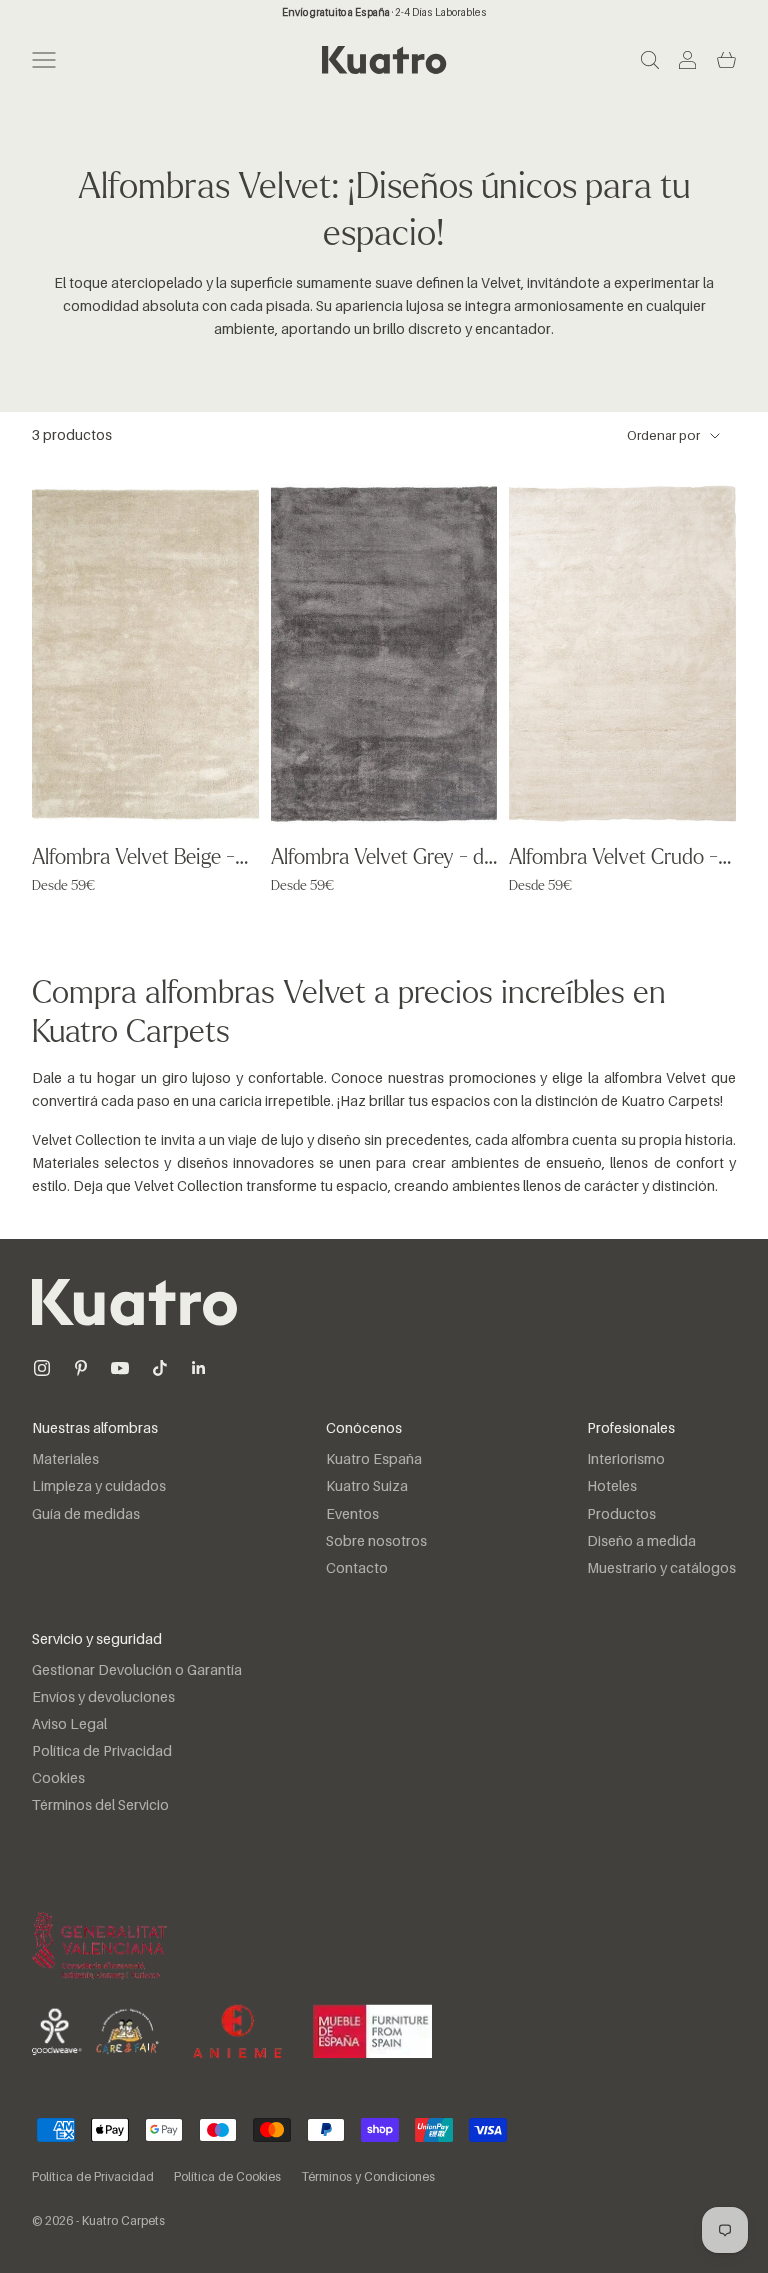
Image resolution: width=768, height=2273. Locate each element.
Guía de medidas (86, 1515)
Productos (621, 1515)
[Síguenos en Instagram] (42, 1368)
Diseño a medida (641, 1542)
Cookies (58, 1779)
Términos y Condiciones (368, 2178)
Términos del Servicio (100, 1806)
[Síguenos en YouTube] (120, 1368)
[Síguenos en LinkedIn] (199, 1368)
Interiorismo (626, 1460)
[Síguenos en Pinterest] (81, 1368)
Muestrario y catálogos (661, 1569)
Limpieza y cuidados (99, 1487)
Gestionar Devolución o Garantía (137, 1671)
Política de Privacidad (102, 1752)
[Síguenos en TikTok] (160, 1368)
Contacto (357, 1569)
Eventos (352, 1515)
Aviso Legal (69, 1725)
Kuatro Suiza (367, 1487)
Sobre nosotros (376, 1542)
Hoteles (612, 1487)
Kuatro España (374, 1460)
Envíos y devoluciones (103, 1698)
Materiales (65, 1460)
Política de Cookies (227, 2178)
